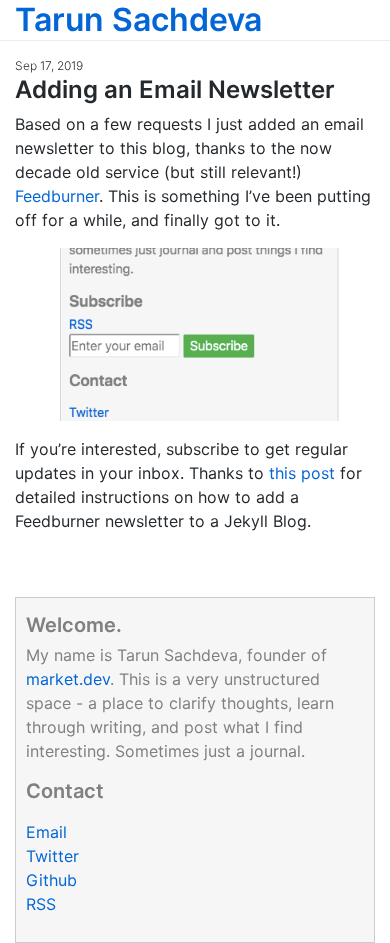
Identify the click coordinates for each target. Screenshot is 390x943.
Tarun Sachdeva (138, 19)
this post (302, 473)
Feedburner (57, 196)
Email (46, 832)
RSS (41, 904)
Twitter (52, 856)
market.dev (68, 679)
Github (51, 880)
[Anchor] (347, 87)
